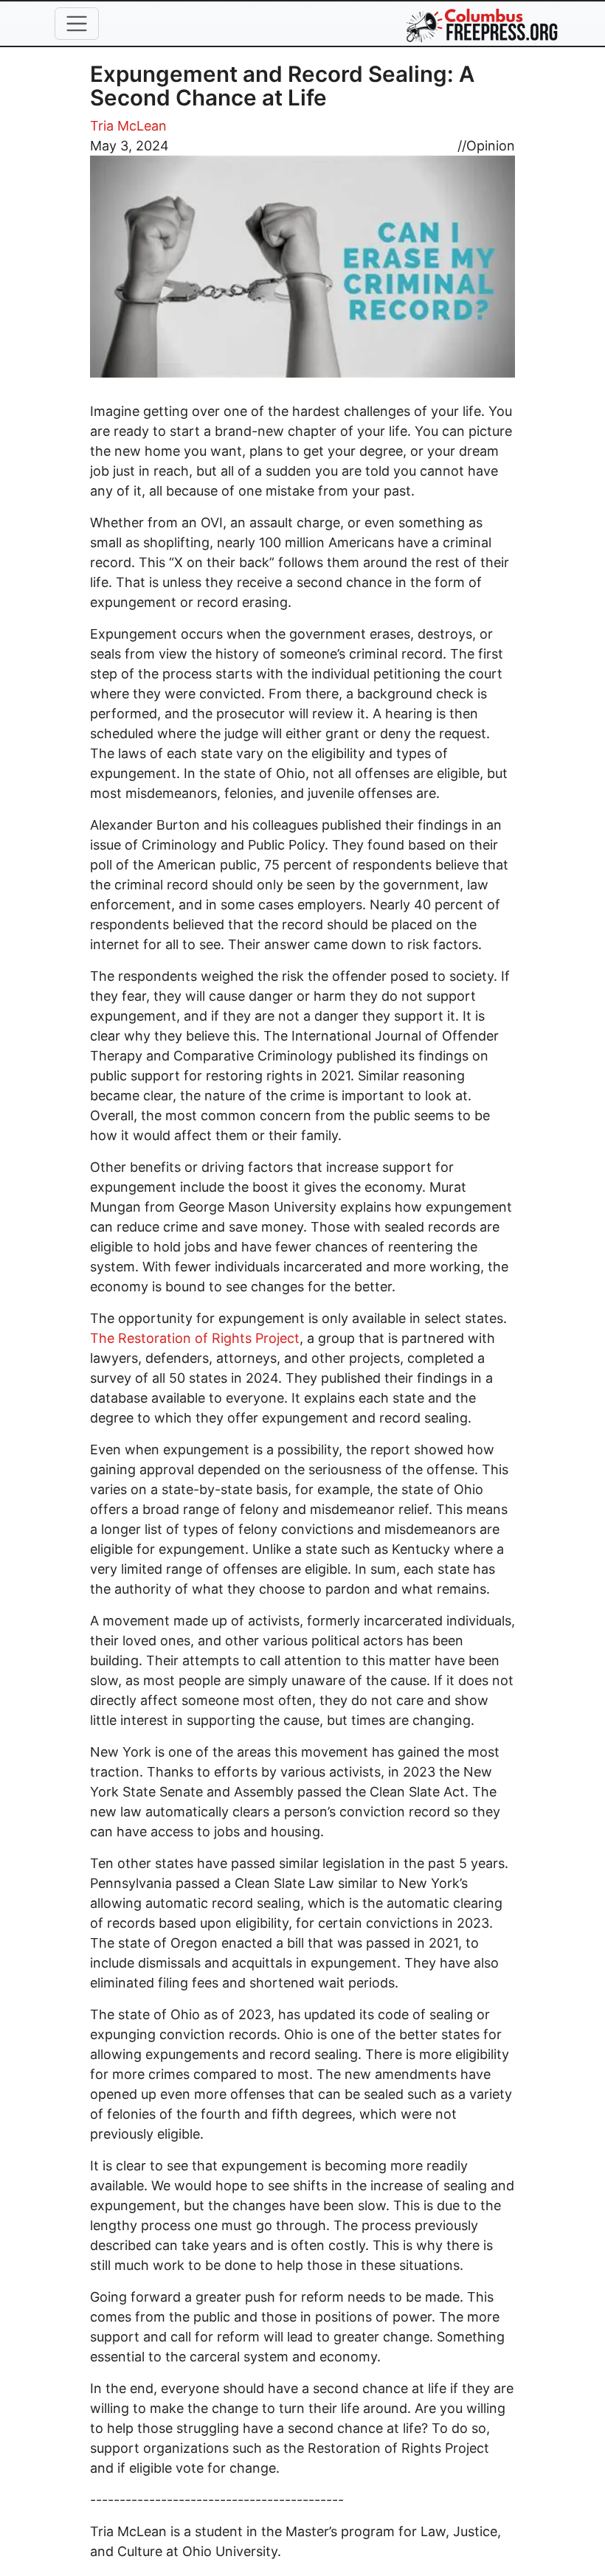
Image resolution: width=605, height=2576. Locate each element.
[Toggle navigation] (77, 24)
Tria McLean (128, 126)
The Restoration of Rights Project (195, 1338)
